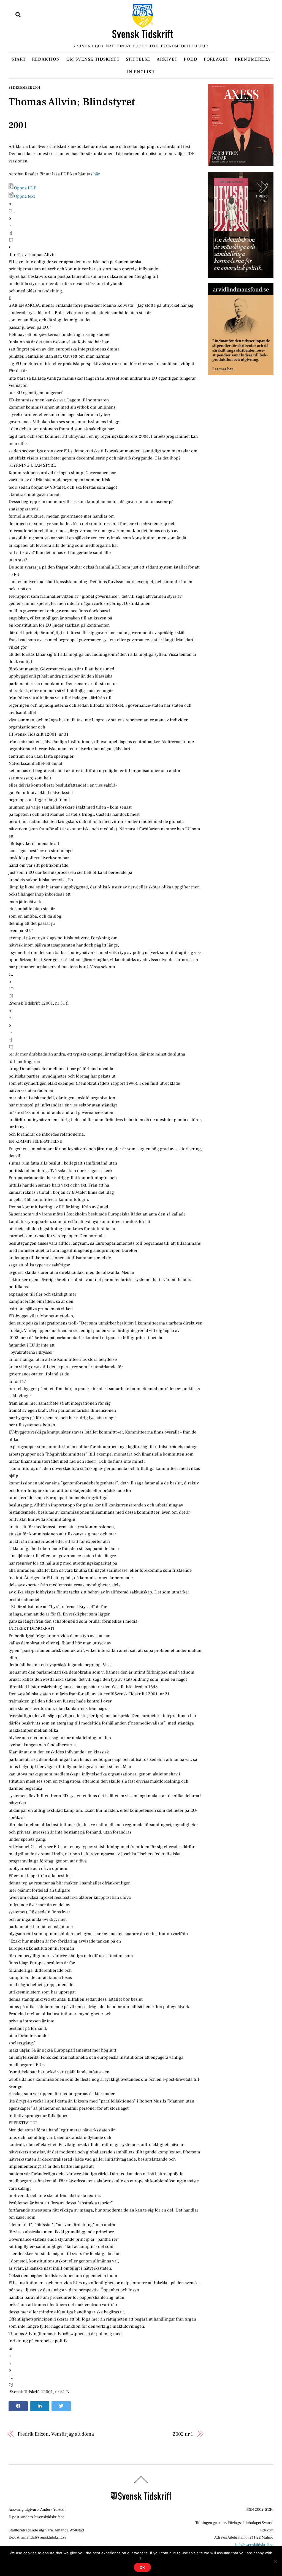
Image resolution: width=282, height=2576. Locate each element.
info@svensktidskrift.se (254, 2545)
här (96, 174)
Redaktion (46, 59)
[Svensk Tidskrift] (143, 36)
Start (19, 59)
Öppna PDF (25, 188)
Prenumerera (253, 59)
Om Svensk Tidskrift (93, 59)
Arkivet (167, 59)
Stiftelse (138, 59)
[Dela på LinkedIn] (40, 2406)
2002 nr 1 (183, 2434)
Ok (143, 2567)
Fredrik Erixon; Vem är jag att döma (56, 2434)
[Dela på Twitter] (61, 2406)
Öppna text (25, 196)
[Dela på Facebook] (18, 2406)
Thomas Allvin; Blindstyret (72, 102)
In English (141, 72)
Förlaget (216, 59)
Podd (191, 59)
